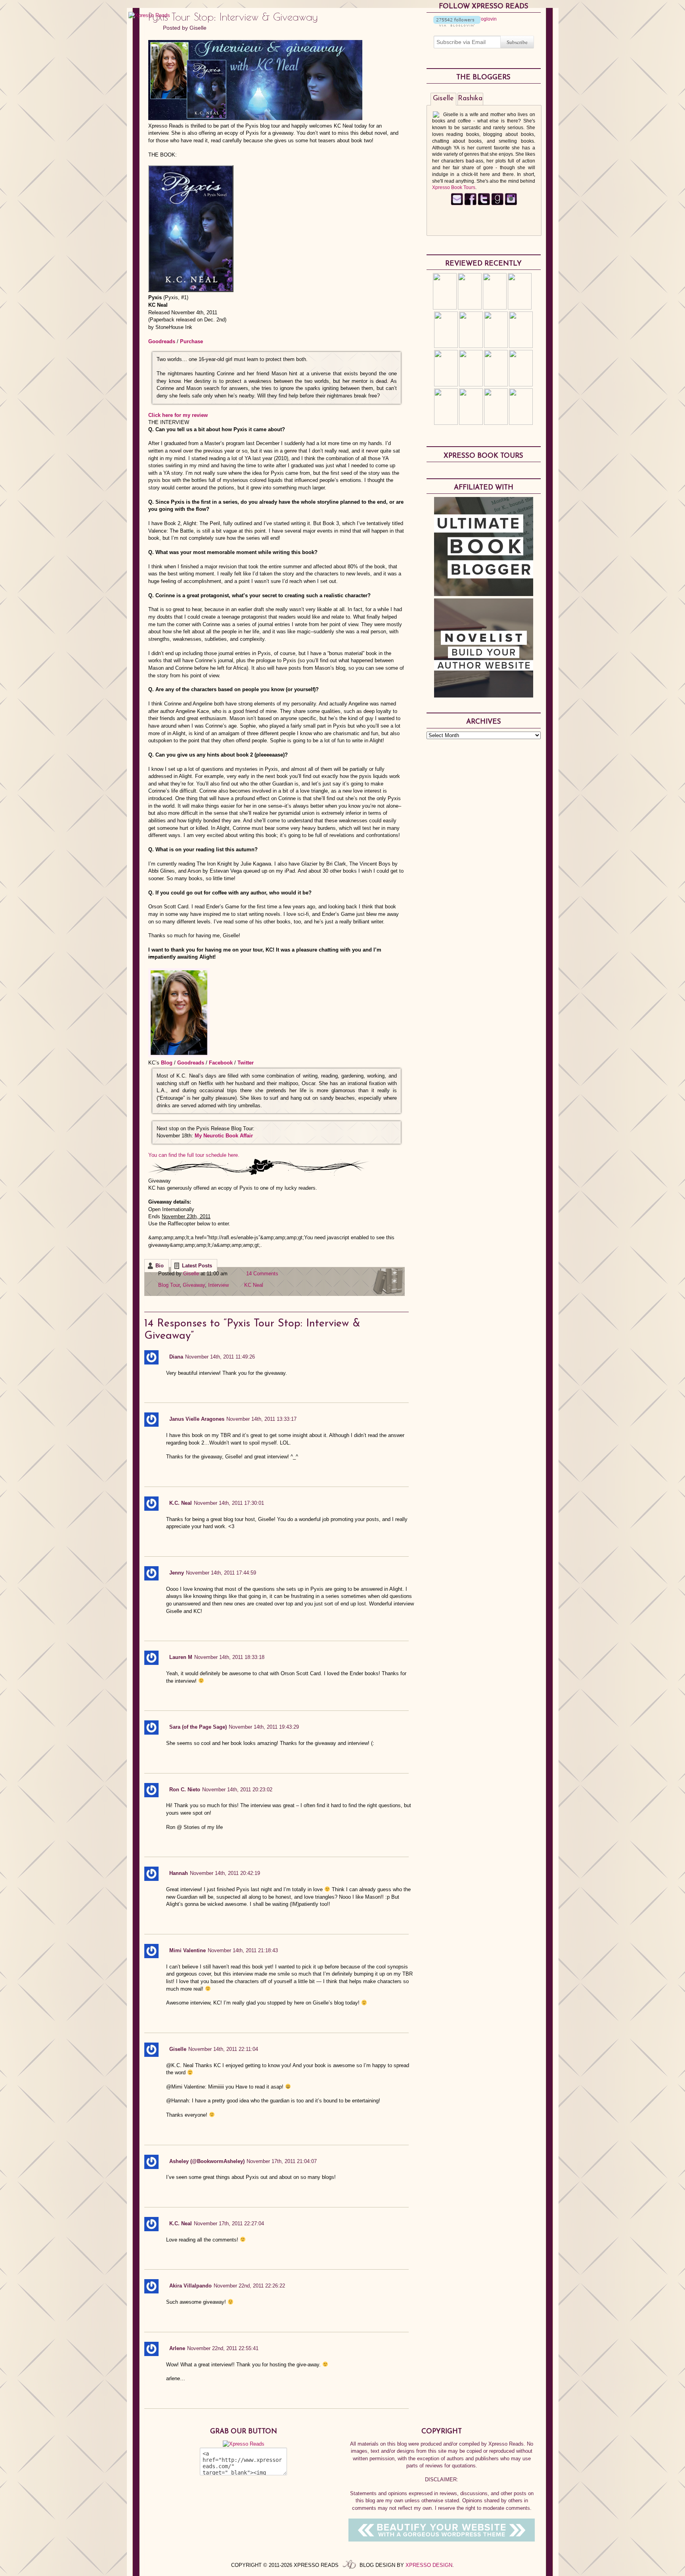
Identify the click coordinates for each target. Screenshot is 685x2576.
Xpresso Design (429, 2565)
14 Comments (262, 1274)
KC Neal (254, 1285)
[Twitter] (484, 204)
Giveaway (194, 1285)
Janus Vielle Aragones (197, 1419)
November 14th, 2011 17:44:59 (221, 1573)
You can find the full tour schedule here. (194, 1155)
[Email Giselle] (457, 204)
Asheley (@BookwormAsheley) (207, 2161)
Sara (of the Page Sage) (198, 1727)
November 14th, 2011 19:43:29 (264, 1727)
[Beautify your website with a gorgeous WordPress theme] (442, 2540)
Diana (176, 1357)
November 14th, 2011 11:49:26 (220, 1357)
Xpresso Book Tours (454, 187)
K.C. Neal (181, 1503)
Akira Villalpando (190, 2286)
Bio (160, 1266)
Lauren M (181, 1657)
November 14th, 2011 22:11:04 (223, 2049)
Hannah (179, 1873)
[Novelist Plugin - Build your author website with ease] (484, 696)
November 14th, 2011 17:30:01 (229, 1503)
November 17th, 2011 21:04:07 (282, 2161)
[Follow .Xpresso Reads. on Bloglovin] (457, 25)
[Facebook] (470, 204)
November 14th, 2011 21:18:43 (243, 1950)
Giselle (198, 28)
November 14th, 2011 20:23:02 (237, 1790)
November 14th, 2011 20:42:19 (225, 1873)
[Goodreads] (497, 204)
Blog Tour (169, 1285)
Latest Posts (197, 1266)
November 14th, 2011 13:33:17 (261, 1419)
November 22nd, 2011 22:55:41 (223, 2348)
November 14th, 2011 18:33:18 (229, 1657)
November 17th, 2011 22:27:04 (229, 2223)
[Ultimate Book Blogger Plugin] (484, 594)
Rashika (470, 99)
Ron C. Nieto (185, 1790)
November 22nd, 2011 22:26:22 (249, 2286)
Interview (218, 1285)
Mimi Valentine (188, 1950)
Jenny (177, 1573)
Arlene (177, 2348)
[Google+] (511, 204)
